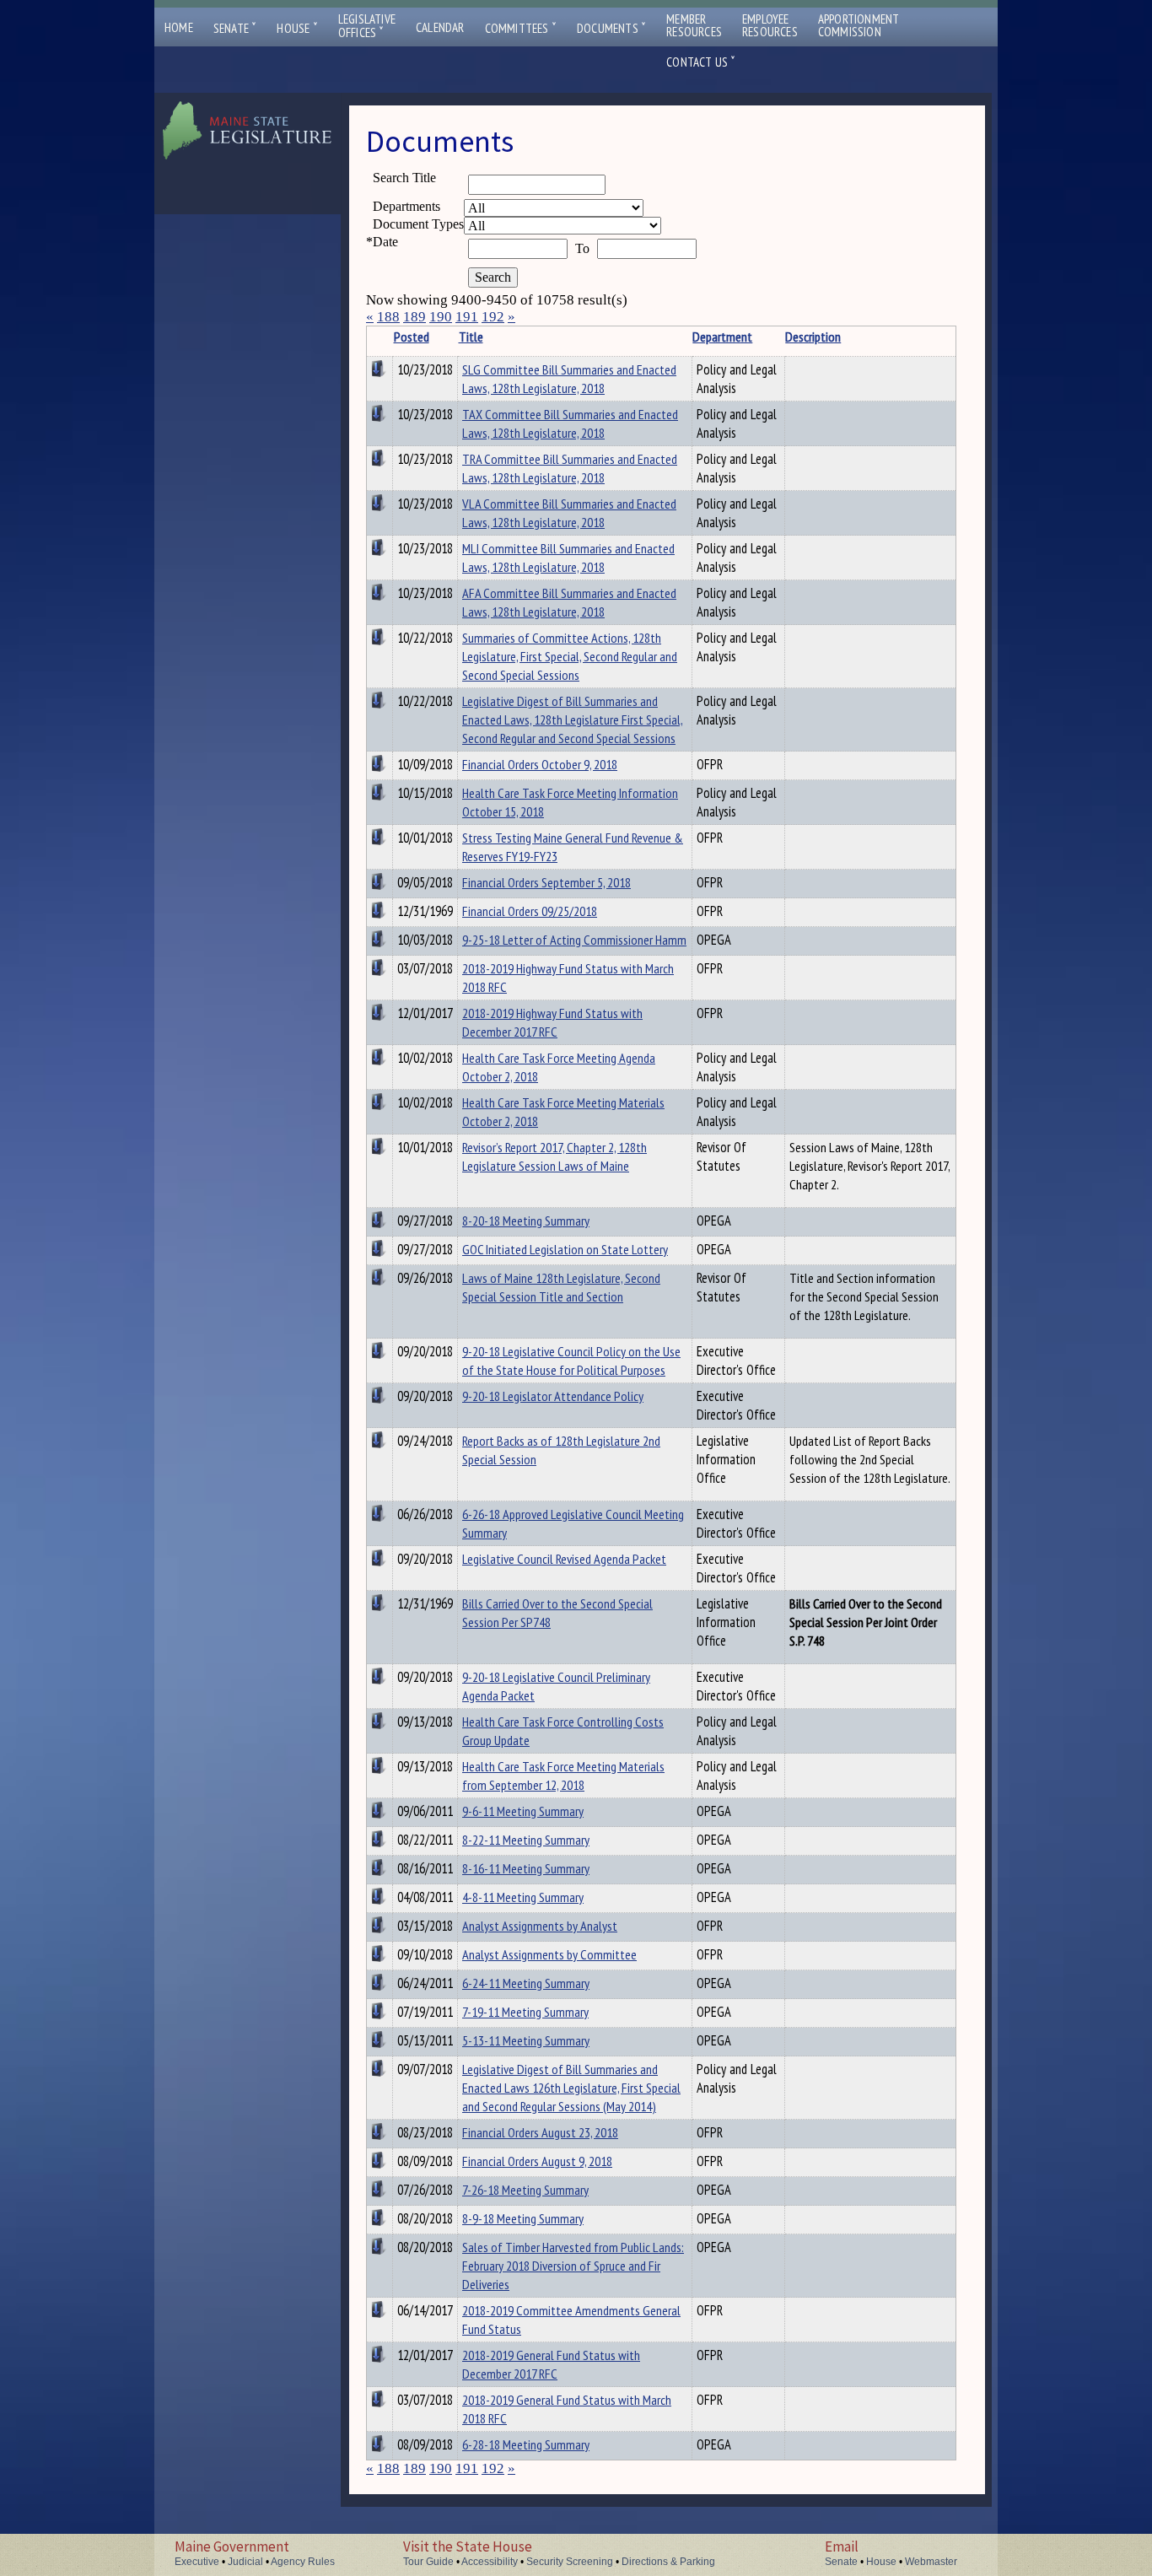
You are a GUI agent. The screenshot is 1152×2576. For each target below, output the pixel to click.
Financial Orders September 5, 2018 (546, 882)
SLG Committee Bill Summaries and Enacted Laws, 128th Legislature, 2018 (569, 379)
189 (415, 317)
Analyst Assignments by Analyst (540, 1926)
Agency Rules (303, 2562)
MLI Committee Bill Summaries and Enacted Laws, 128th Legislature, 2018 (568, 558)
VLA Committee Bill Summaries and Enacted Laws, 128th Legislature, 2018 (569, 513)
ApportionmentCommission (859, 25)
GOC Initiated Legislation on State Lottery (565, 1249)
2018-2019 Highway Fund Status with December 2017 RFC (552, 1022)
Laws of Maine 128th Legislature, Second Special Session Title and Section (561, 1287)
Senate (235, 28)
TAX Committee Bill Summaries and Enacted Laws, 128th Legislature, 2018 (570, 423)
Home (179, 27)
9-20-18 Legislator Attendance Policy (553, 1396)
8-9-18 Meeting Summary (523, 2218)
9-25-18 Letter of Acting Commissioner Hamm (574, 940)
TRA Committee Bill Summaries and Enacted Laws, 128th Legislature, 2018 (570, 468)
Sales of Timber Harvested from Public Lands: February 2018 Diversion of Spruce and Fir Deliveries (573, 2266)
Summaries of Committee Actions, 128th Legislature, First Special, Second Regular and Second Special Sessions (570, 656)
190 (441, 317)
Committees (521, 28)
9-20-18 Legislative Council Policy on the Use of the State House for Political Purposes (571, 1361)
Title (471, 337)
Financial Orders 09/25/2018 (530, 911)
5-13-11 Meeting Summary (526, 2040)
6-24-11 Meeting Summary (526, 1983)
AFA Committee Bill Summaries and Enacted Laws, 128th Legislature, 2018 (569, 602)
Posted (412, 337)
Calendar (440, 27)
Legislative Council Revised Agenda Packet (564, 1559)
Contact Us (701, 62)
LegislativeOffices (367, 26)
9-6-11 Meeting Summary (523, 1811)
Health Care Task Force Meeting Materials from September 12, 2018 (563, 1776)
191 (467, 317)
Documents (611, 28)
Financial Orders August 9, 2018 (537, 2161)
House (297, 28)
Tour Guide (428, 2562)
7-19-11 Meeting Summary (525, 2012)
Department (722, 337)
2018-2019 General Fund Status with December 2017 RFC (551, 2364)
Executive (197, 2562)
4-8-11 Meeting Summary (523, 1897)
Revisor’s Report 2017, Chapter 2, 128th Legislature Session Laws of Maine (554, 1156)
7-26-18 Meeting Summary (525, 2190)
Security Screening (570, 2562)
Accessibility (490, 2562)
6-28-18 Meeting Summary (526, 2444)
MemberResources (694, 25)
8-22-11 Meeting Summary (526, 1840)
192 (493, 317)
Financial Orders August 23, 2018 (540, 2132)
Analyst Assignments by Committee (549, 1954)
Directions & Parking (668, 2562)
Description (813, 337)
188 (388, 317)
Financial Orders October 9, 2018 (540, 764)
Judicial (245, 2562)
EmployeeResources (770, 25)
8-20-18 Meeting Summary (526, 1221)
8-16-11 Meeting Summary (526, 1868)
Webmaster (931, 2562)
